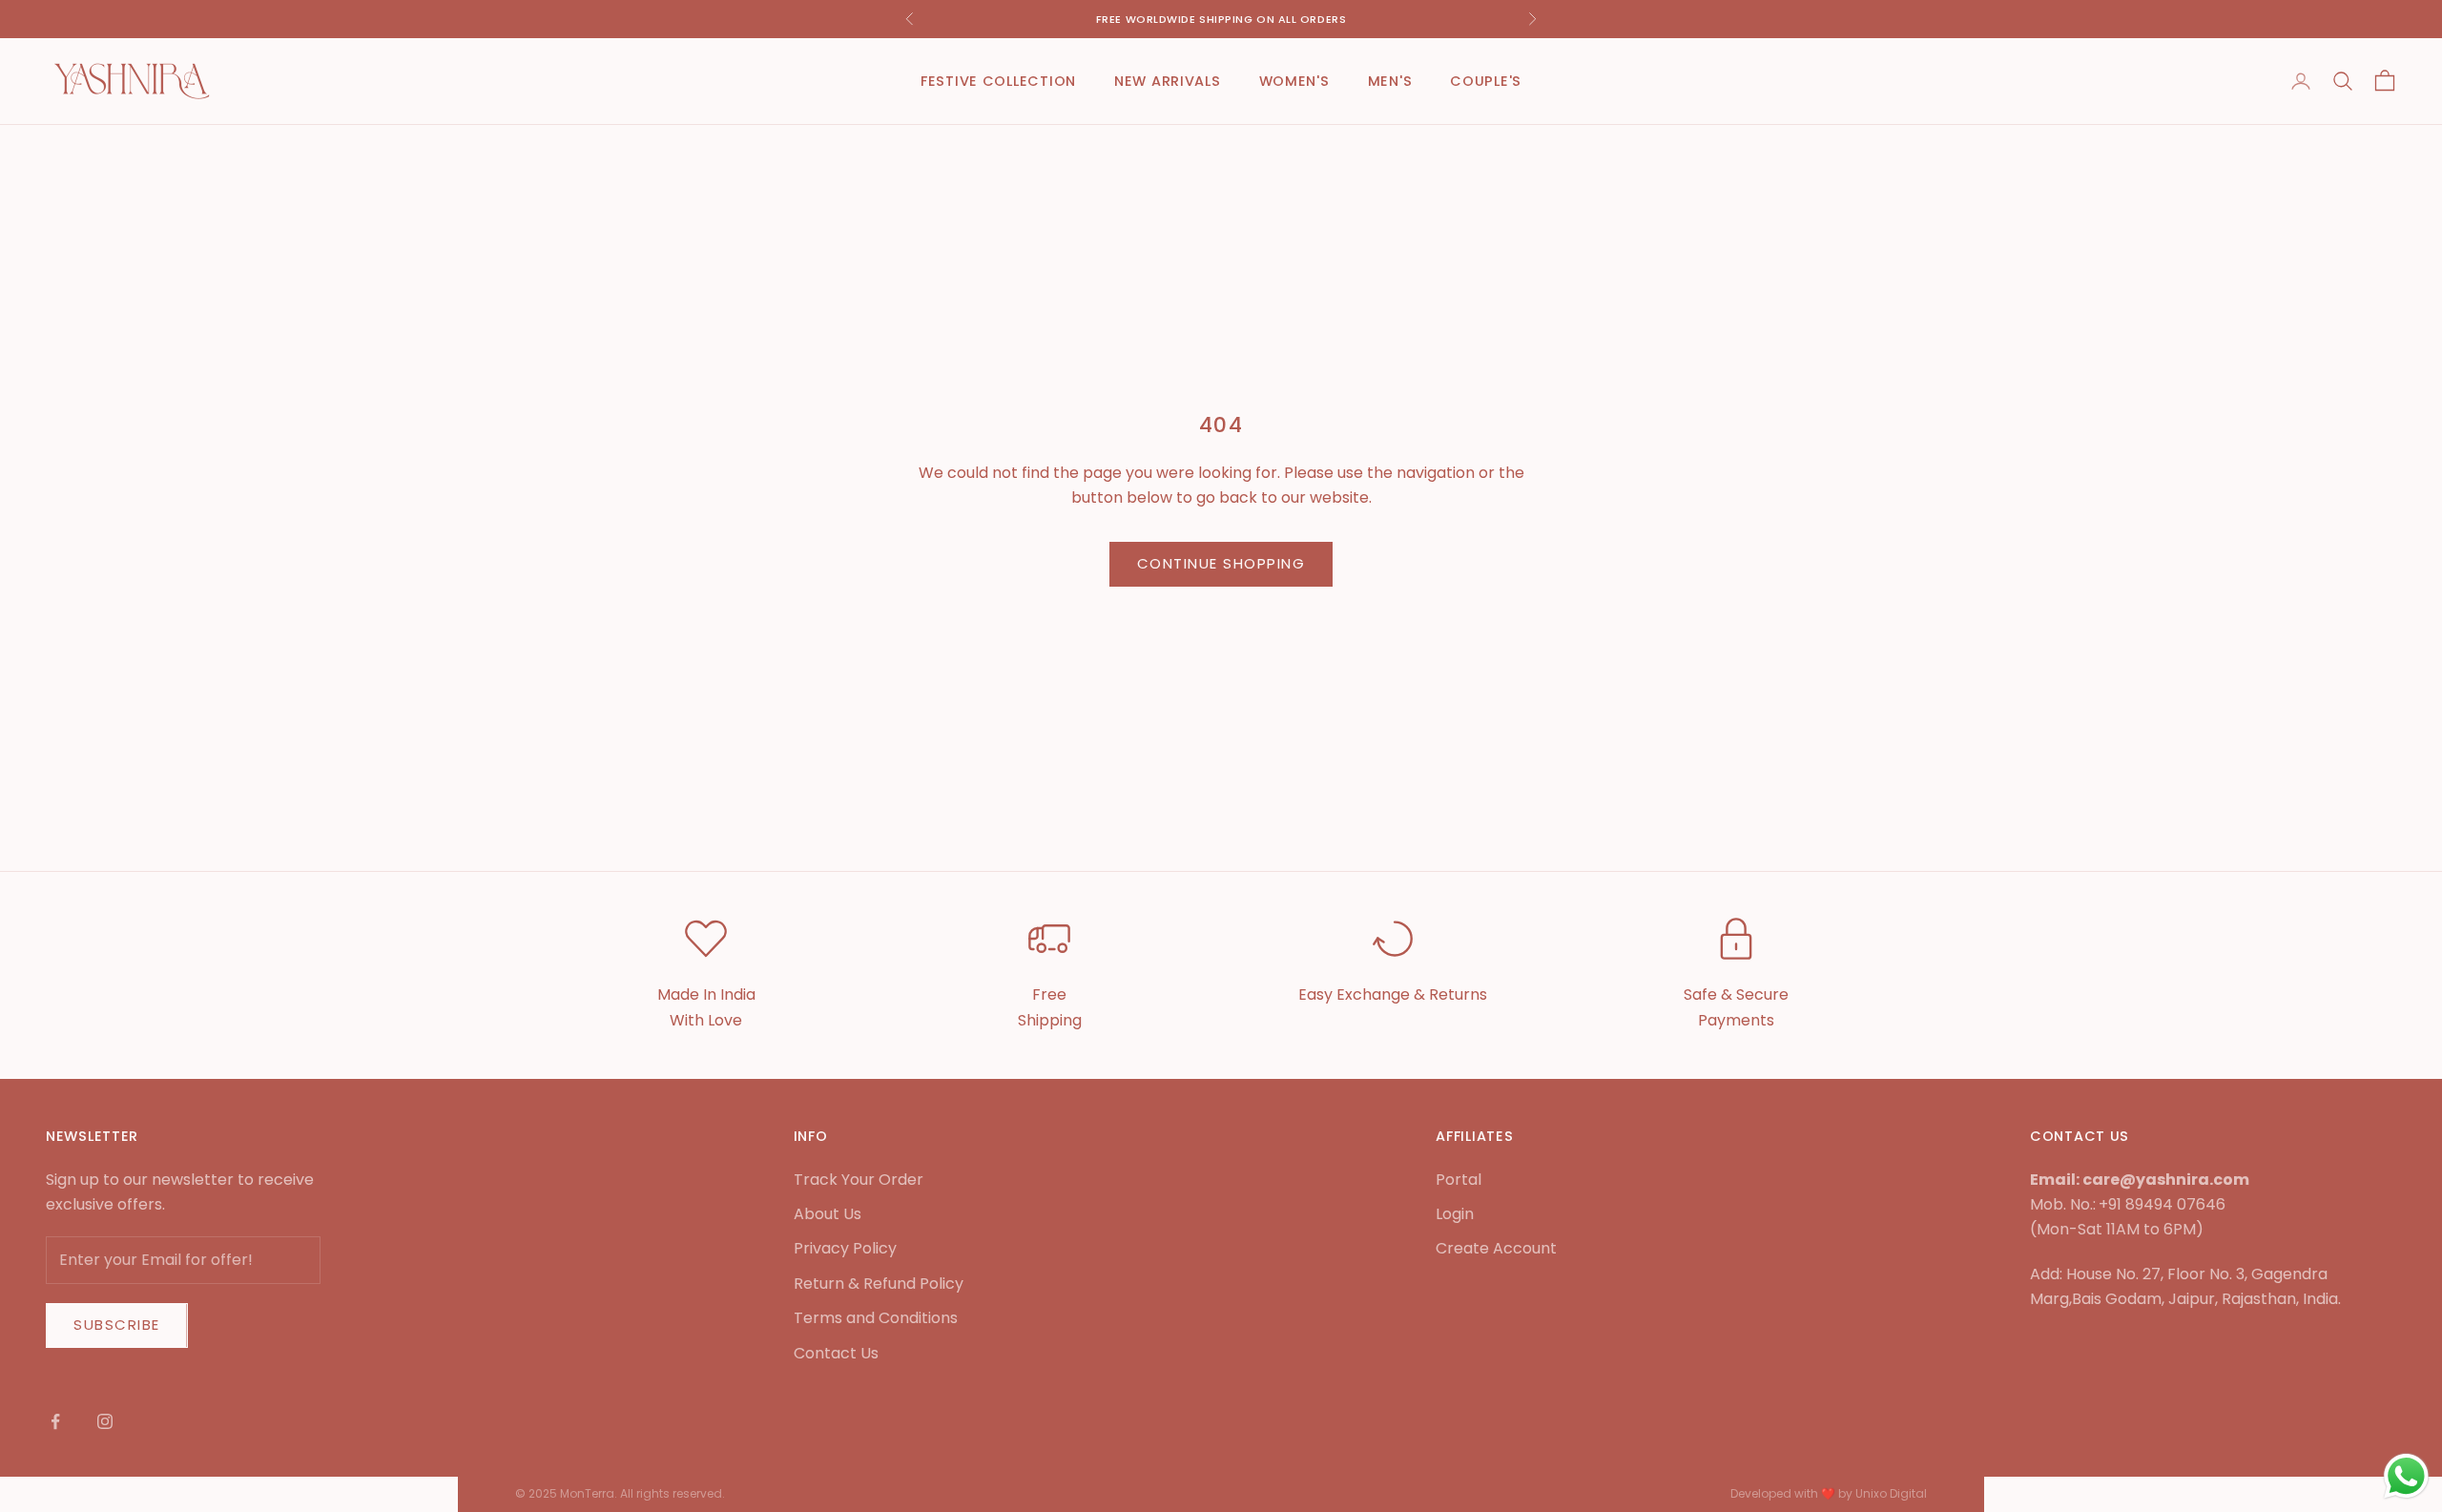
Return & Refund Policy (879, 1284)
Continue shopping (1221, 563)
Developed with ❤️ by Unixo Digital (1829, 1493)
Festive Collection (998, 81)
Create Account (1496, 1248)
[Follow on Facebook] (55, 1421)
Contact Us (836, 1353)
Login (1455, 1214)
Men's (1390, 81)
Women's (1294, 81)
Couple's (1486, 81)
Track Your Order (859, 1180)
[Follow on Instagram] (105, 1421)
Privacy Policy (845, 1248)
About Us (828, 1214)
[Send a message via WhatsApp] (2406, 1476)
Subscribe (117, 1325)
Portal (1459, 1180)
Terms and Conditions (876, 1318)
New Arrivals (1168, 81)
